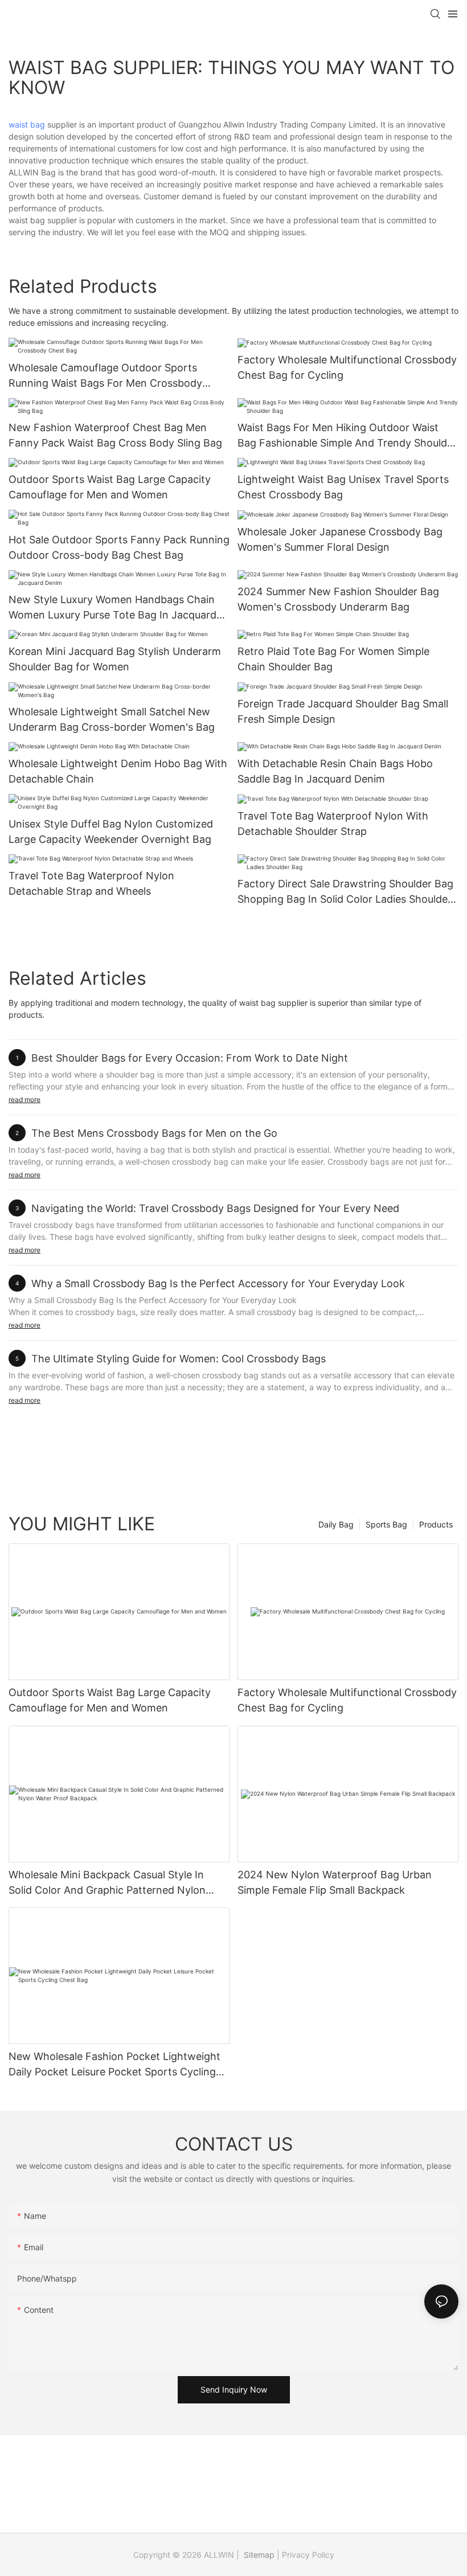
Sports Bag (386, 1524)
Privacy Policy (308, 2555)
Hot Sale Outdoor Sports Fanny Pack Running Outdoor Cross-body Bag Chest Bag (119, 547)
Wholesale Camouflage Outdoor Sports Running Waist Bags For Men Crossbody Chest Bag (105, 376)
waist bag (27, 124)
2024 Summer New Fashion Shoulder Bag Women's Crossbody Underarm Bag (338, 599)
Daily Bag (336, 1524)
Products (436, 1524)
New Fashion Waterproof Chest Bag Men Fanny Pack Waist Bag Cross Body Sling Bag (115, 435)
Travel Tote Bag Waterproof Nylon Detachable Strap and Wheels (91, 883)
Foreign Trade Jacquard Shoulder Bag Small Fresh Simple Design (343, 711)
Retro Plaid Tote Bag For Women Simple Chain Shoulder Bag (333, 659)
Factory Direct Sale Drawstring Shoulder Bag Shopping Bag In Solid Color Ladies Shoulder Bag (345, 892)
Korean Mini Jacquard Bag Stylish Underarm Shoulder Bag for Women (115, 659)
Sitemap (258, 2555)
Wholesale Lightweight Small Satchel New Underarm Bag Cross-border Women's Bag (112, 719)
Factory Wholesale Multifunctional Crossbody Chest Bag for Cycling (347, 367)
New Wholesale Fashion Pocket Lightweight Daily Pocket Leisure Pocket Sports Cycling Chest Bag (114, 2065)
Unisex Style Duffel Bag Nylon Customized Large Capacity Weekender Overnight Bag (111, 832)
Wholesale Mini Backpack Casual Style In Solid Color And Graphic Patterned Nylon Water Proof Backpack (107, 1883)
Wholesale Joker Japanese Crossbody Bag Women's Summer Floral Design (340, 539)
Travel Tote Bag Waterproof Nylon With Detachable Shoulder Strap (333, 824)
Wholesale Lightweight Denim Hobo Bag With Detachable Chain (118, 771)
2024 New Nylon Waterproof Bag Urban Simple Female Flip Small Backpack (335, 1882)
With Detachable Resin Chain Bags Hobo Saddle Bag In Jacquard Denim (335, 771)
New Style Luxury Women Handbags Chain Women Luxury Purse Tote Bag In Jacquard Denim (112, 608)
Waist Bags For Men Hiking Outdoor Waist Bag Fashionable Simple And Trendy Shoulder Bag (347, 436)
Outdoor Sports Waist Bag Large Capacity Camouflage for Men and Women (110, 487)
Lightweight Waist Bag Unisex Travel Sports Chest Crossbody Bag (343, 487)
